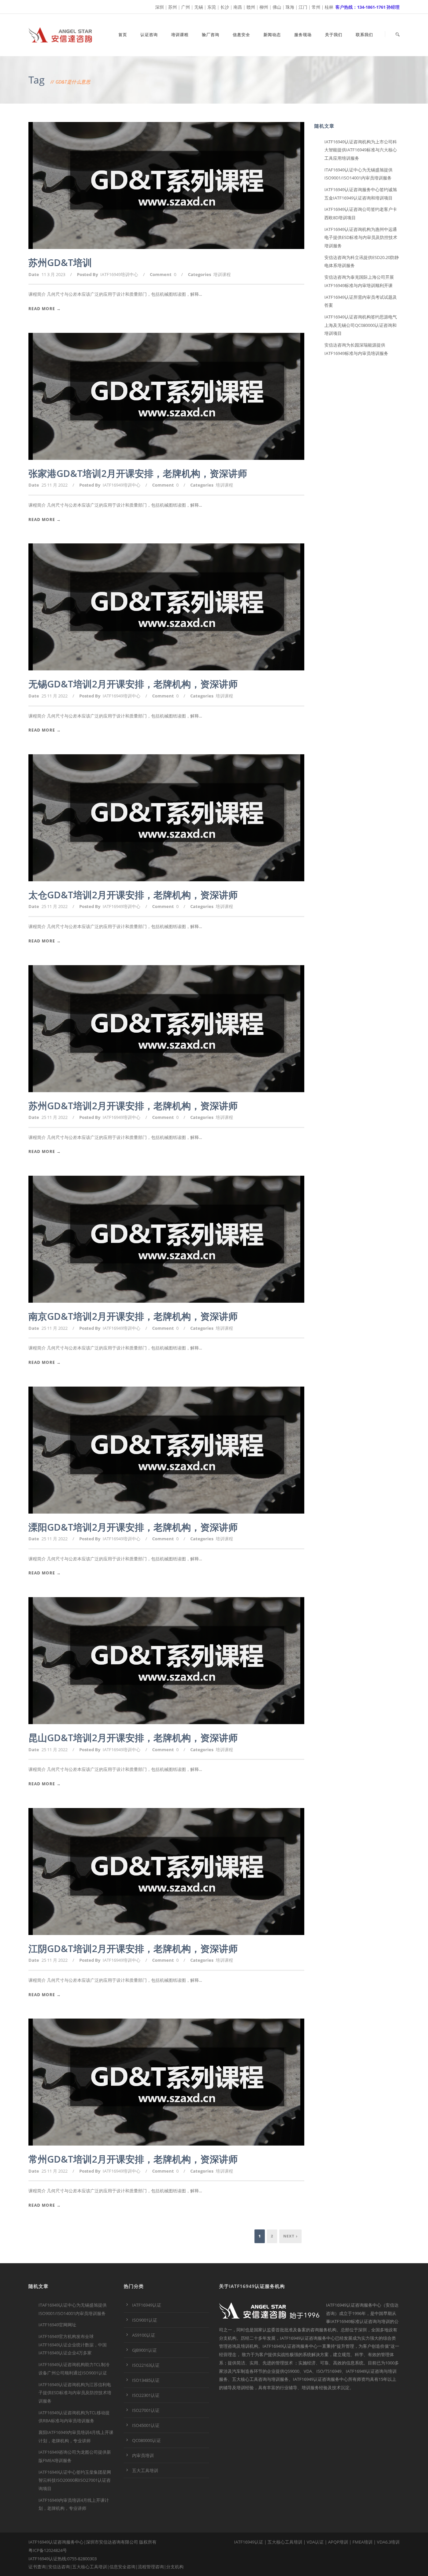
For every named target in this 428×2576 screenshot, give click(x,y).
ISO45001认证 (146, 2425)
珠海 (290, 7)
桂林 (329, 7)
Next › (290, 2236)
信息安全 (241, 35)
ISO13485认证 (146, 2380)
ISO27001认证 (146, 2410)
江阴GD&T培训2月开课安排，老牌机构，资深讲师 (133, 1948)
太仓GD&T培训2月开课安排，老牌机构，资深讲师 (133, 895)
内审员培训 (143, 2455)
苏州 (173, 7)
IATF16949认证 (147, 2305)
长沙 (225, 7)
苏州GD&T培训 (60, 262)
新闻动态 (272, 35)
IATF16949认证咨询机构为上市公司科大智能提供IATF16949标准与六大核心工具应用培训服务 (361, 150)
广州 (186, 7)
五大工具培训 (145, 2470)
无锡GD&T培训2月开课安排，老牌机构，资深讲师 (133, 684)
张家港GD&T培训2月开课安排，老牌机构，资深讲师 (138, 473)
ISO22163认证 (146, 2365)
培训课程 (180, 35)
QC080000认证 (146, 2440)
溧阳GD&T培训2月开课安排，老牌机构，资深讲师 (133, 1527)
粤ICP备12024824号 (48, 2550)
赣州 (251, 7)
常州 (316, 7)
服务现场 (303, 35)
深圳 (159, 7)
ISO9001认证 (145, 2320)
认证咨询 (149, 35)
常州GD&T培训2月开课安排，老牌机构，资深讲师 (133, 2159)
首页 (123, 35)
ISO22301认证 (146, 2395)
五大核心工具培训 (90, 2567)
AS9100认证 (144, 2335)
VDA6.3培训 (388, 2542)
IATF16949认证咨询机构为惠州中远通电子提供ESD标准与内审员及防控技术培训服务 (361, 237)
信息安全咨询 (122, 2567)
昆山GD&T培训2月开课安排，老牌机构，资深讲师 (133, 1737)
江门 (303, 7)
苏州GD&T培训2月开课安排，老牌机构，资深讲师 (133, 1106)
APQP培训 (338, 2542)
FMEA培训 (362, 2542)
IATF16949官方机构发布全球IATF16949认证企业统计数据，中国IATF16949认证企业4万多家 (73, 2345)
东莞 (212, 7)
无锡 (199, 7)
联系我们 (364, 35)
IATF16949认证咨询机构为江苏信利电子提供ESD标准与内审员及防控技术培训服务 (75, 2393)
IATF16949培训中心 (119, 274)
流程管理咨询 (151, 2567)
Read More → (45, 309)
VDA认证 (315, 2542)
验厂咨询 (211, 35)
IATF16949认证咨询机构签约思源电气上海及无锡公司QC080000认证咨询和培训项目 (361, 325)
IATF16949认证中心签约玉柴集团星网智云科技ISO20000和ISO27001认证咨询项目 (75, 2480)
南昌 (238, 7)
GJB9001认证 (144, 2350)
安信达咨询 (59, 2567)
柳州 (264, 7)
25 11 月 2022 (55, 485)
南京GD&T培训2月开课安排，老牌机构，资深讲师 (133, 1316)
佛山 (277, 7)
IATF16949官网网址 (57, 2325)
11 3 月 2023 (53, 274)
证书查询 (37, 2567)
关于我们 (334, 35)
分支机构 (175, 2567)
